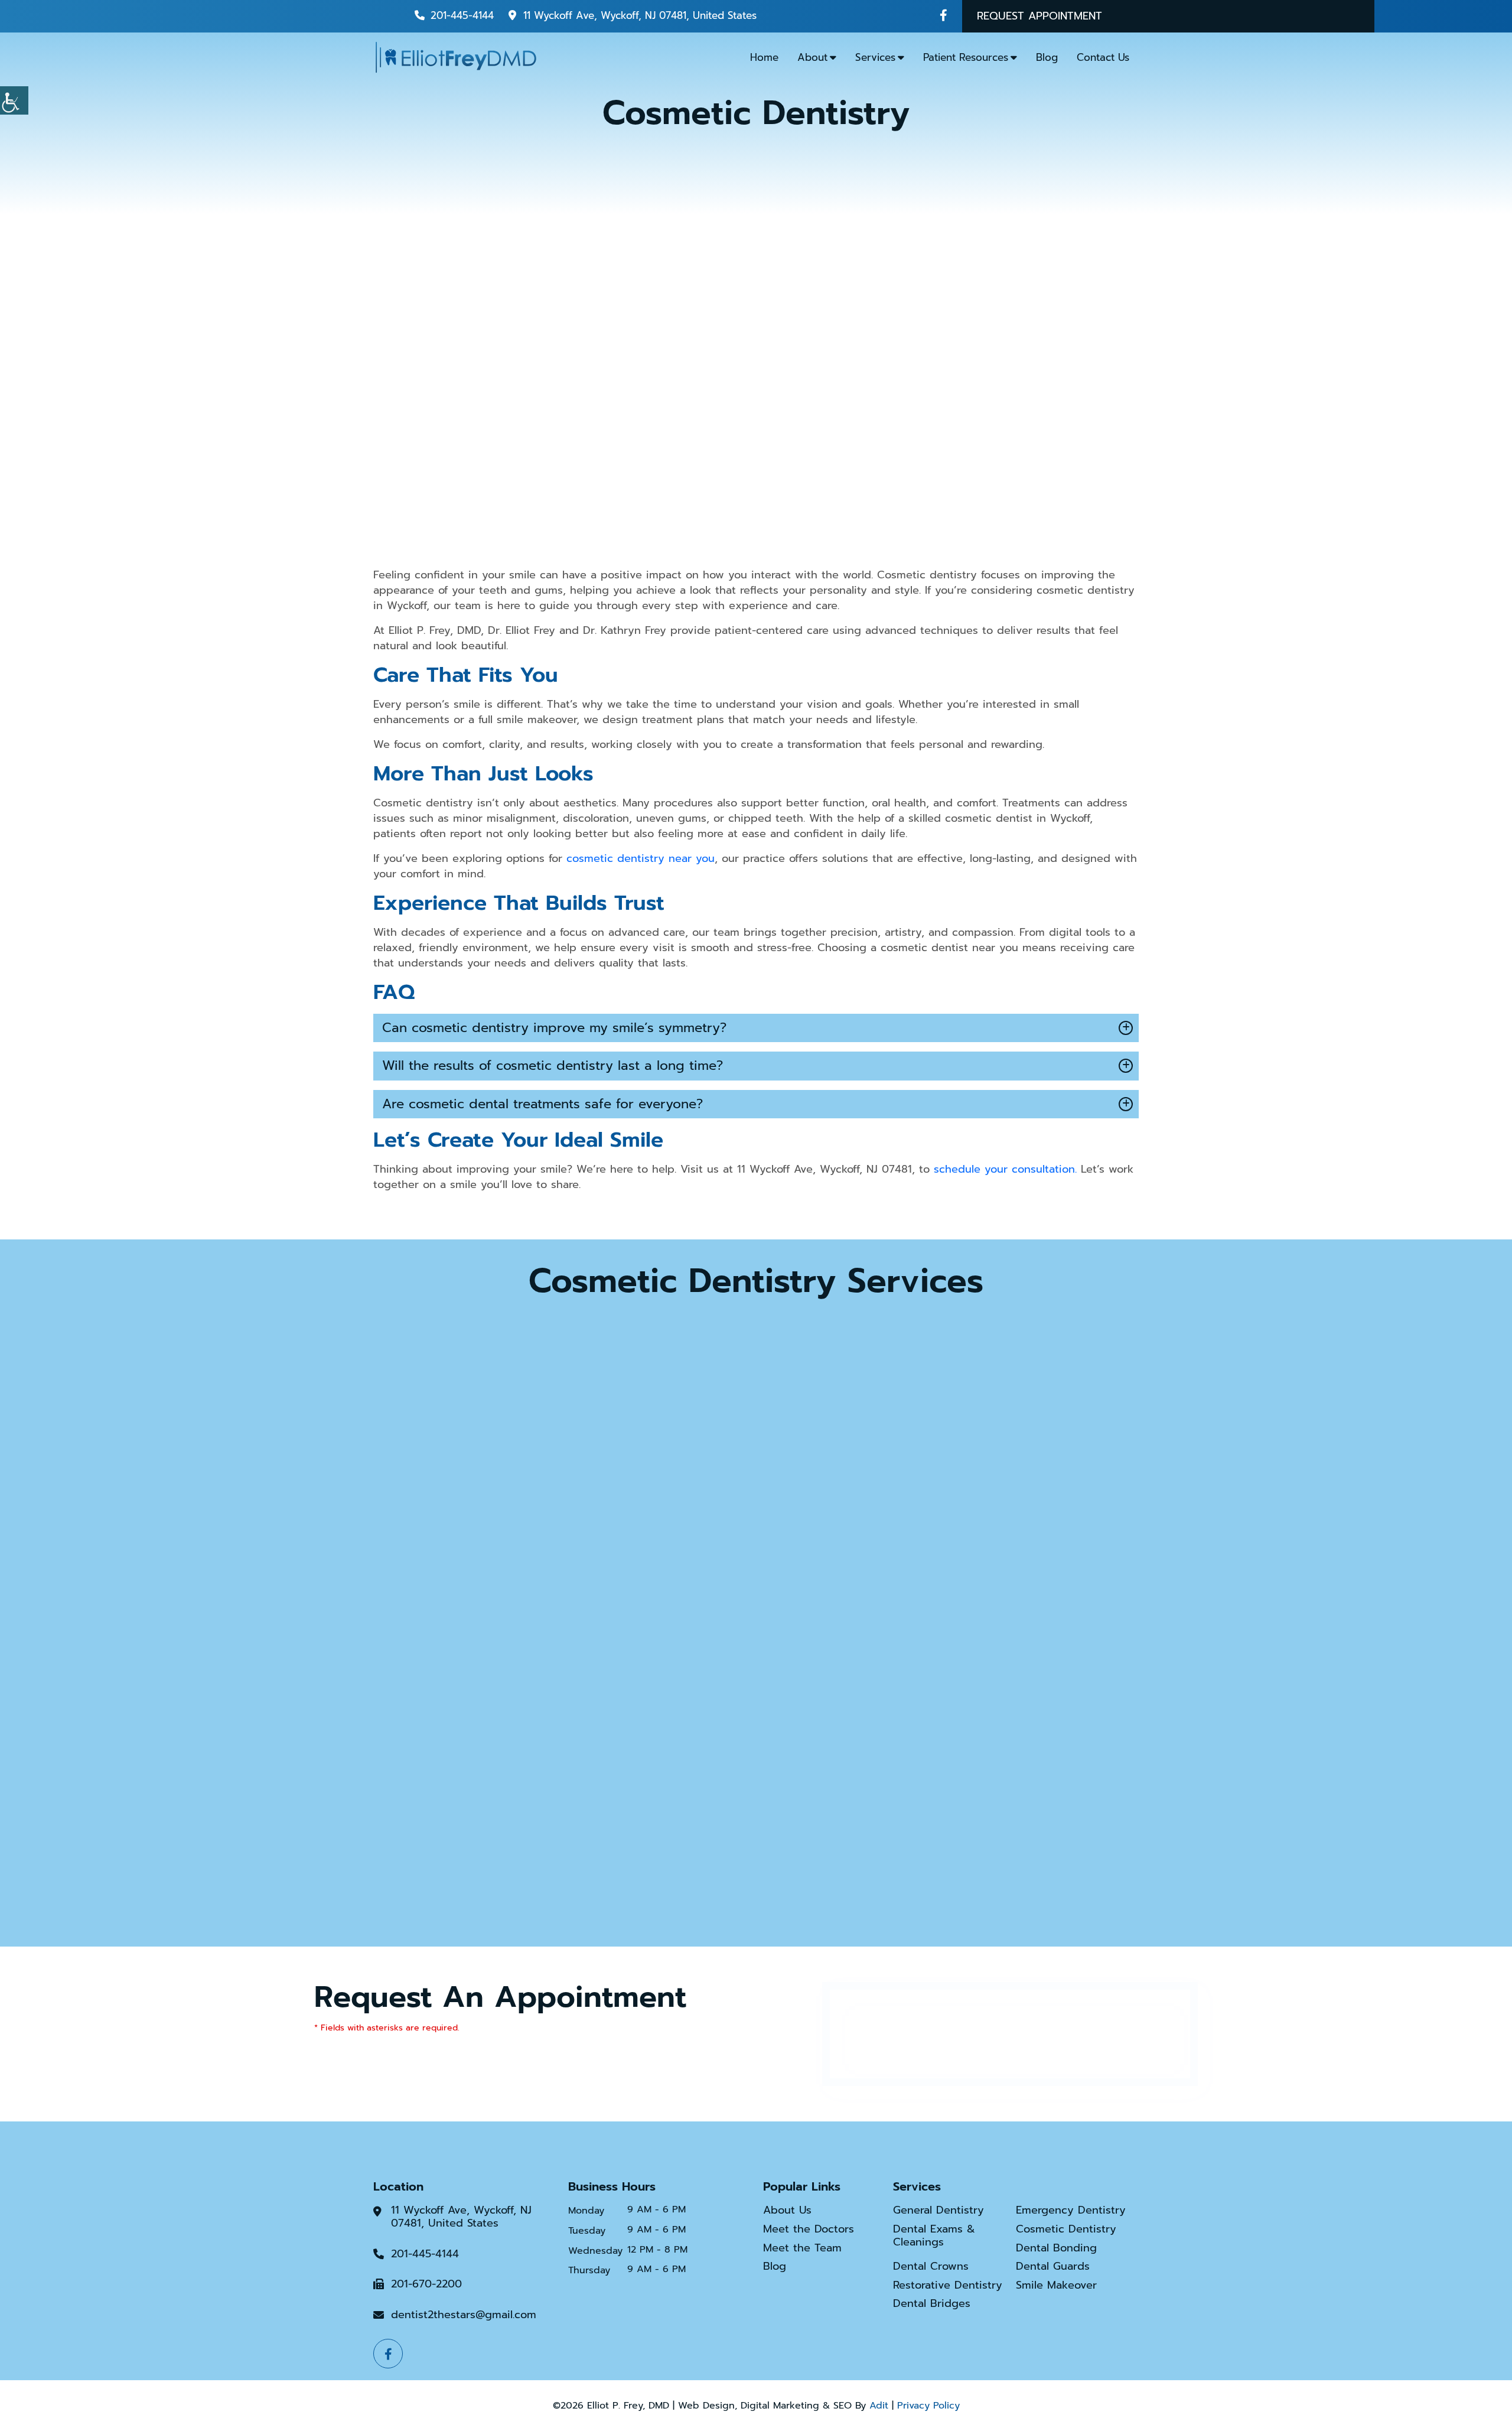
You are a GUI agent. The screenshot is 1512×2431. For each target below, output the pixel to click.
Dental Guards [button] (1053, 2267)
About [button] (812, 57)
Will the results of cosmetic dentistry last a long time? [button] (553, 1065)
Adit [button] (879, 2406)
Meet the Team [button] (802, 2248)
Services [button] (875, 57)
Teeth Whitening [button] (1016, 1542)
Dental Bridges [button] (932, 2304)
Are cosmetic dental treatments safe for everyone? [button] (542, 1104)
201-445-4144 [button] (462, 15)
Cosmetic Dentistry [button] (1066, 2230)
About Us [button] (787, 2211)
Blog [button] (1047, 57)
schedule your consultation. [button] (1005, 1169)
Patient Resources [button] (966, 57)
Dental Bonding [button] (496, 1542)
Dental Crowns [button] (756, 1542)
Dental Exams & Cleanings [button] (934, 2236)
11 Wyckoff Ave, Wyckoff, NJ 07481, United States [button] (640, 15)
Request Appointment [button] (1039, 16)
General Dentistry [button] (939, 2211)
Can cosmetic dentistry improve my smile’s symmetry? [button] (554, 1028)
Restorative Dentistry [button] (948, 2286)
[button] (944, 15)
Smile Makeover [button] (1056, 2286)
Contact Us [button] (1103, 57)
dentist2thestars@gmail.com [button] (464, 2315)
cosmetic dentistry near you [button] (641, 858)
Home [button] (764, 57)
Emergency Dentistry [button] (1071, 2211)
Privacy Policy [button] (928, 2406)
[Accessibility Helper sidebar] (14, 100)
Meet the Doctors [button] (809, 2230)
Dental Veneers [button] (756, 1823)
